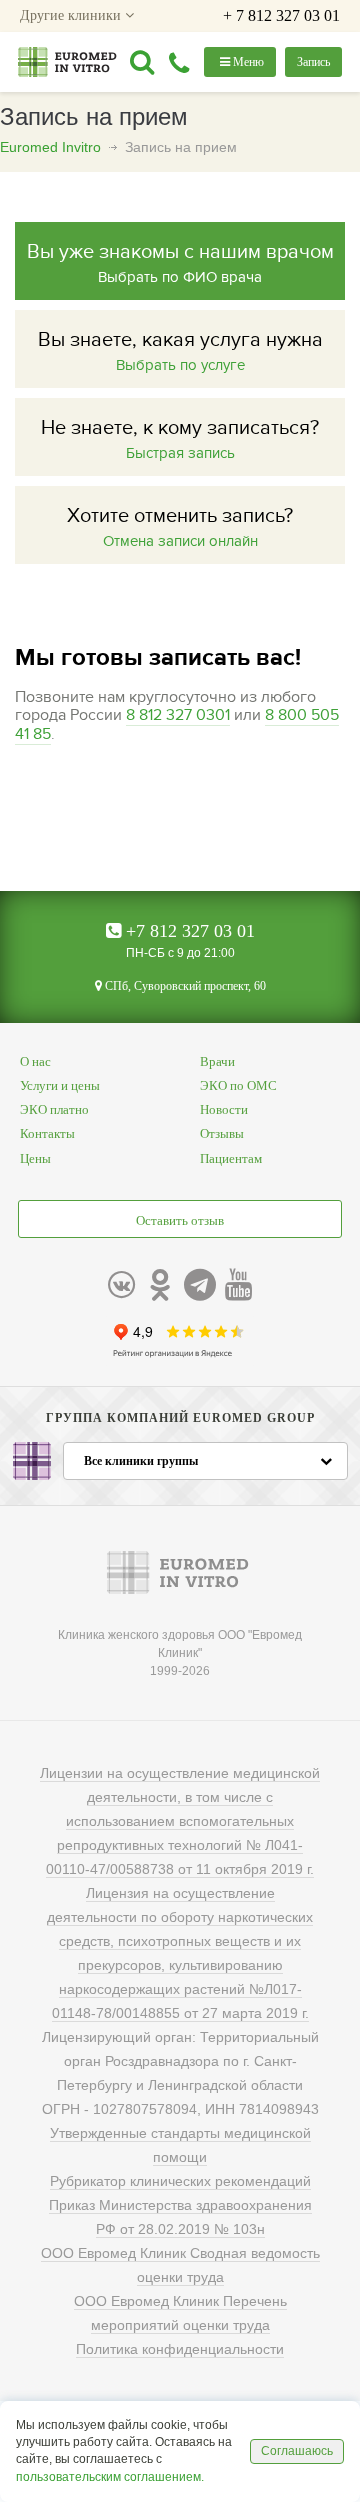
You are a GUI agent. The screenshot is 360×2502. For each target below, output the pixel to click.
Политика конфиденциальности (180, 2349)
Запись (313, 62)
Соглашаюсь (297, 2451)
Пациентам (231, 1158)
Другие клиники (72, 15)
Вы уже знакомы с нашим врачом (180, 263)
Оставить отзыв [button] (180, 1220)
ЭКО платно (54, 1109)
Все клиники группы (141, 1461)
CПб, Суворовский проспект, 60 (184, 986)
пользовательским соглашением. (110, 2477)
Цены (35, 1158)
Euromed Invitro (50, 147)
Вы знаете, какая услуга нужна (180, 351)
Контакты (47, 1133)
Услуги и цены (60, 1085)
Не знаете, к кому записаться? (180, 439)
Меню (247, 62)
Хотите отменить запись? (180, 527)
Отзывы (222, 1133)
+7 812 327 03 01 (188, 931)
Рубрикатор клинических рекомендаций (180, 2181)
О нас (35, 1061)
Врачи (217, 1061)
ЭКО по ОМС (238, 1085)
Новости (224, 1109)
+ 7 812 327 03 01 (281, 15)
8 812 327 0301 (178, 715)
